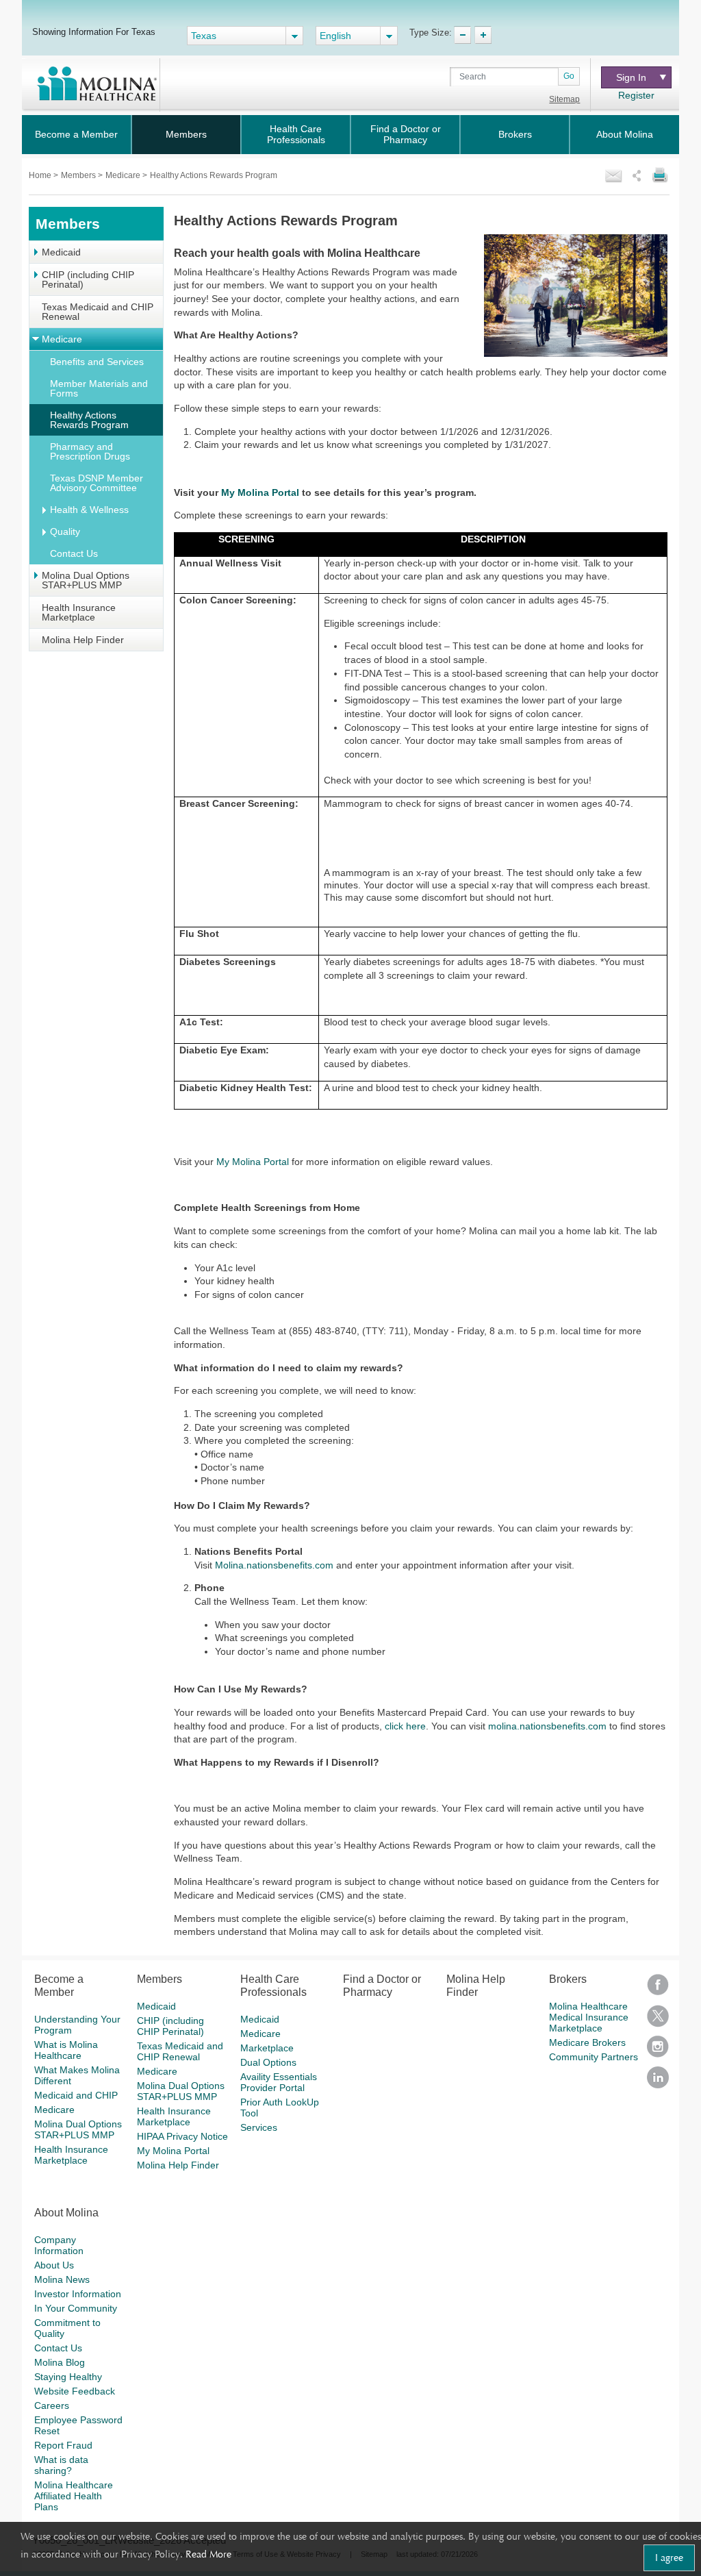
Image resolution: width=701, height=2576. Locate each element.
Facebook (658, 1989)
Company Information (59, 2245)
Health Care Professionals (296, 134)
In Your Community (76, 2308)
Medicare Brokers (587, 2042)
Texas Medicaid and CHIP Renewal (98, 312)
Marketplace (267, 2048)
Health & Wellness (89, 510)
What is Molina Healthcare (66, 2050)
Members (186, 134)
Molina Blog (60, 2362)
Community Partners (594, 2057)
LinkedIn (658, 2082)
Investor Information (78, 2294)
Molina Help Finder (83, 640)
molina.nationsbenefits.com (547, 1726)
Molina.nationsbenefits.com (274, 1565)
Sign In (635, 77)
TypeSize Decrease (462, 35)
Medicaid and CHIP (76, 2095)
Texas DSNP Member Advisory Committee (97, 483)
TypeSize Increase (483, 35)
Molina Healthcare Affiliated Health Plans (74, 2496)
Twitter (658, 2020)
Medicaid (61, 252)
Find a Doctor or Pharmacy (406, 134)
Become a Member (76, 134)
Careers (52, 2405)
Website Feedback (75, 2391)
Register (636, 95)
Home (41, 175)
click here (405, 1726)
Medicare (124, 175)
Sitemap (564, 99)
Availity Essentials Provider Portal (279, 2082)
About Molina (625, 134)
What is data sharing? (61, 2465)
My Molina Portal (253, 1162)
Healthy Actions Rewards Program (89, 420)
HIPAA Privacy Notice (182, 2136)
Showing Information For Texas (94, 32)
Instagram (658, 2051)
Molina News (62, 2279)
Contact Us (74, 553)
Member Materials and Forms (99, 388)
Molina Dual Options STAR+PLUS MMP (86, 580)
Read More (208, 2554)
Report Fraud (63, 2445)
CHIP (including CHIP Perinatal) (88, 279)
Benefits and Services (97, 362)
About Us (54, 2265)
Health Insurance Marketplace (79, 612)
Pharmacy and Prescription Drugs (90, 451)
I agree (669, 2558)
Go (569, 76)
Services (259, 2127)
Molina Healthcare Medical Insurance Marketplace (589, 2017)
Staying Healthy (68, 2377)
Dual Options (268, 2062)
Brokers (515, 134)
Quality (65, 532)
